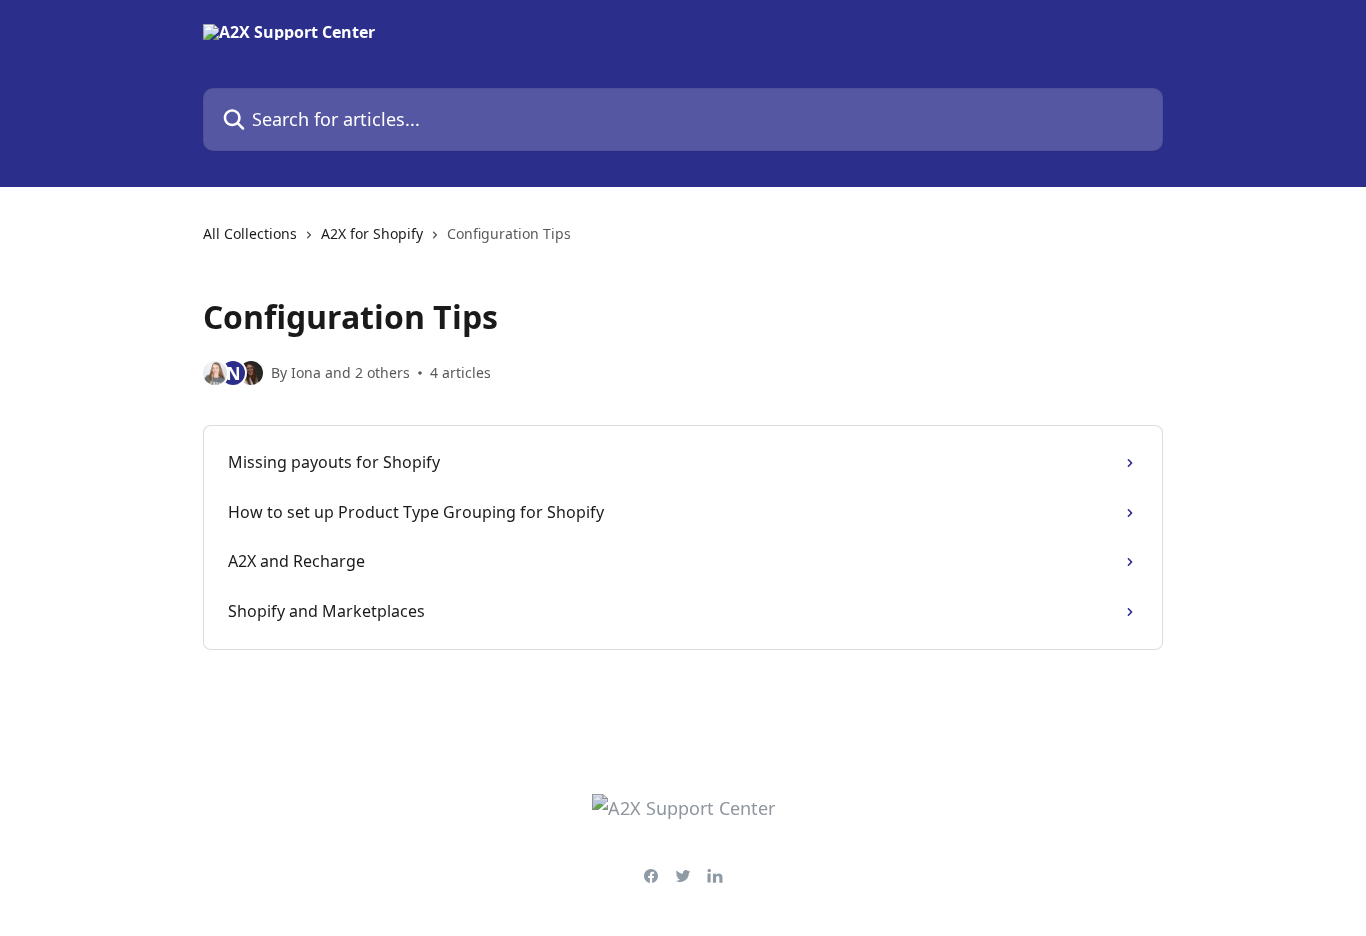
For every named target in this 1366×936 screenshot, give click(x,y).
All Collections (250, 233)
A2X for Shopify (372, 233)
